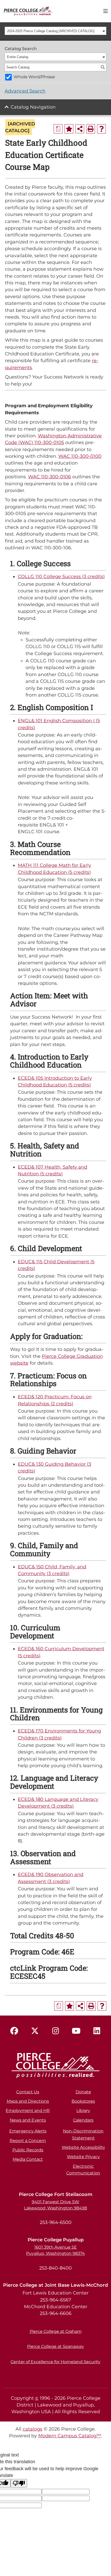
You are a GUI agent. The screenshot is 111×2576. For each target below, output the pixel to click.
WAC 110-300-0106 (50, 477)
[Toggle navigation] (106, 11)
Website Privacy (83, 2157)
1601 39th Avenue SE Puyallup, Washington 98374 (55, 2250)
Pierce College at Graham (56, 2331)
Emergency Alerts (28, 2131)
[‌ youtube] (76, 2031)
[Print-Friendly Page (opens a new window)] (91, 129)
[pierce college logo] (28, 11)
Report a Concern (28, 2141)
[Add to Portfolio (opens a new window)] (69, 129)
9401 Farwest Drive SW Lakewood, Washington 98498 (55, 2205)
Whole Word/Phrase (34, 77)
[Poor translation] (19, 2483)
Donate (83, 2092)
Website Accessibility (83, 2147)
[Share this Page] (80, 129)
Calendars (83, 2120)
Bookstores (83, 2101)
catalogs (33, 2429)
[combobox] (56, 31)
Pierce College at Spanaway (55, 2346)
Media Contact (28, 2159)
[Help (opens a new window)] (101, 129)
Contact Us (28, 2092)
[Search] (103, 67)
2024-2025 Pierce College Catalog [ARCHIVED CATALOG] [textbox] (51, 31)
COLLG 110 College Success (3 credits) (61, 576)
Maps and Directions (28, 2101)
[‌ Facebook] (14, 2031)
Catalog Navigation (33, 107)
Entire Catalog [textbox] (18, 57)
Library (83, 2111)
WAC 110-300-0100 (80, 456)
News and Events (28, 2120)
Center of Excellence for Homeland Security (55, 2362)
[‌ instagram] (55, 2031)
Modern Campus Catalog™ (70, 2436)
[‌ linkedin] (97, 2031)
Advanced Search (25, 91)
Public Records (28, 2150)
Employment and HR (28, 2111)
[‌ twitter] (35, 2031)
